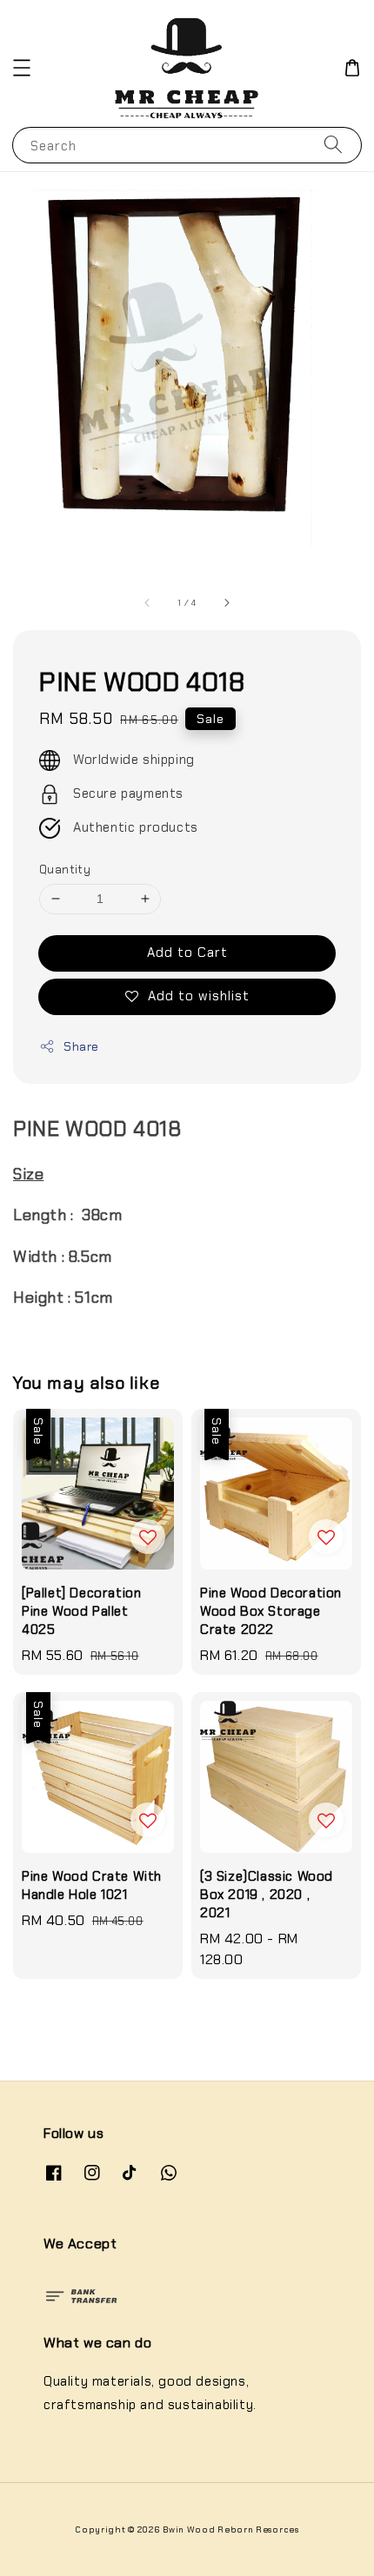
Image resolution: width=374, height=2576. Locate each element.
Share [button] (81, 1046)
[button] (22, 68)
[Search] (333, 145)
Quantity (65, 870)
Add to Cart (187, 953)
